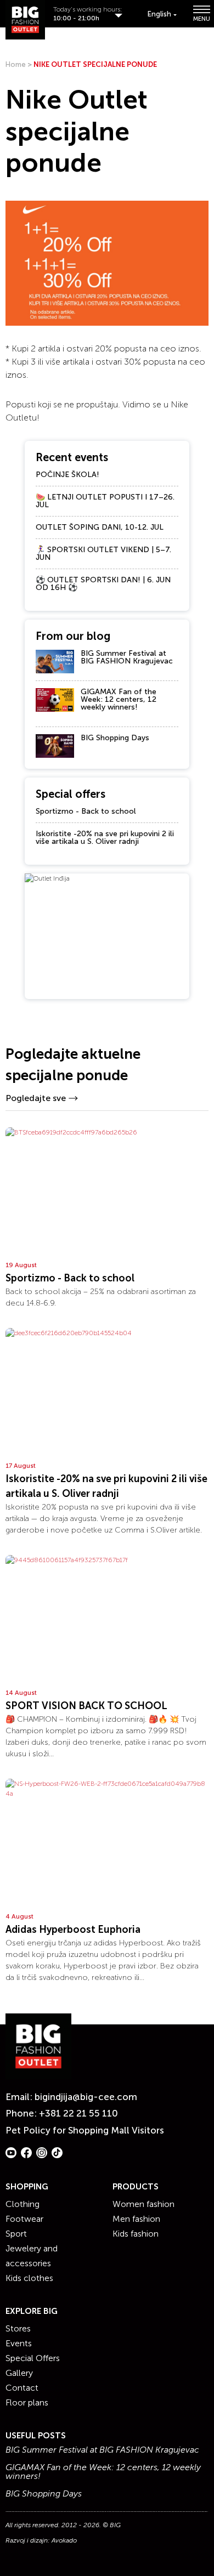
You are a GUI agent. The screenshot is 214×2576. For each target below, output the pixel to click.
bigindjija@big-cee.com (86, 2097)
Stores (18, 2328)
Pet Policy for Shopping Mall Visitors (85, 2130)
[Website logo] (25, 20)
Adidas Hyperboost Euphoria (73, 1930)
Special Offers (33, 2358)
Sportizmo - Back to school (86, 811)
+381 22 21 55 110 (78, 2113)
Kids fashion (136, 2234)
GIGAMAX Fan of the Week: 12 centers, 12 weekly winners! (119, 699)
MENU (201, 18)
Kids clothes (29, 2278)
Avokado (64, 2540)
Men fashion (136, 2219)
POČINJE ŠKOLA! (67, 475)
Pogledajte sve (36, 1098)
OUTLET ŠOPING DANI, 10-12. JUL (100, 527)
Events (19, 2343)
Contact (22, 2388)
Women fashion (143, 2204)
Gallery (19, 2373)
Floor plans (27, 2402)
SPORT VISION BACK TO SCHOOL (86, 1706)
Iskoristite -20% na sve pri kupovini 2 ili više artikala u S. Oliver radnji (105, 838)
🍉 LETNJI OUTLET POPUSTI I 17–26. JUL (105, 501)
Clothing (22, 2204)
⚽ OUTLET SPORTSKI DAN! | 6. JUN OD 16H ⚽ (103, 584)
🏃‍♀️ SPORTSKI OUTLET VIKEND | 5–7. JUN (103, 554)
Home (16, 64)
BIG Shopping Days (115, 738)
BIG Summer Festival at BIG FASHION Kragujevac (127, 657)
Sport (16, 2234)
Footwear (24, 2219)
